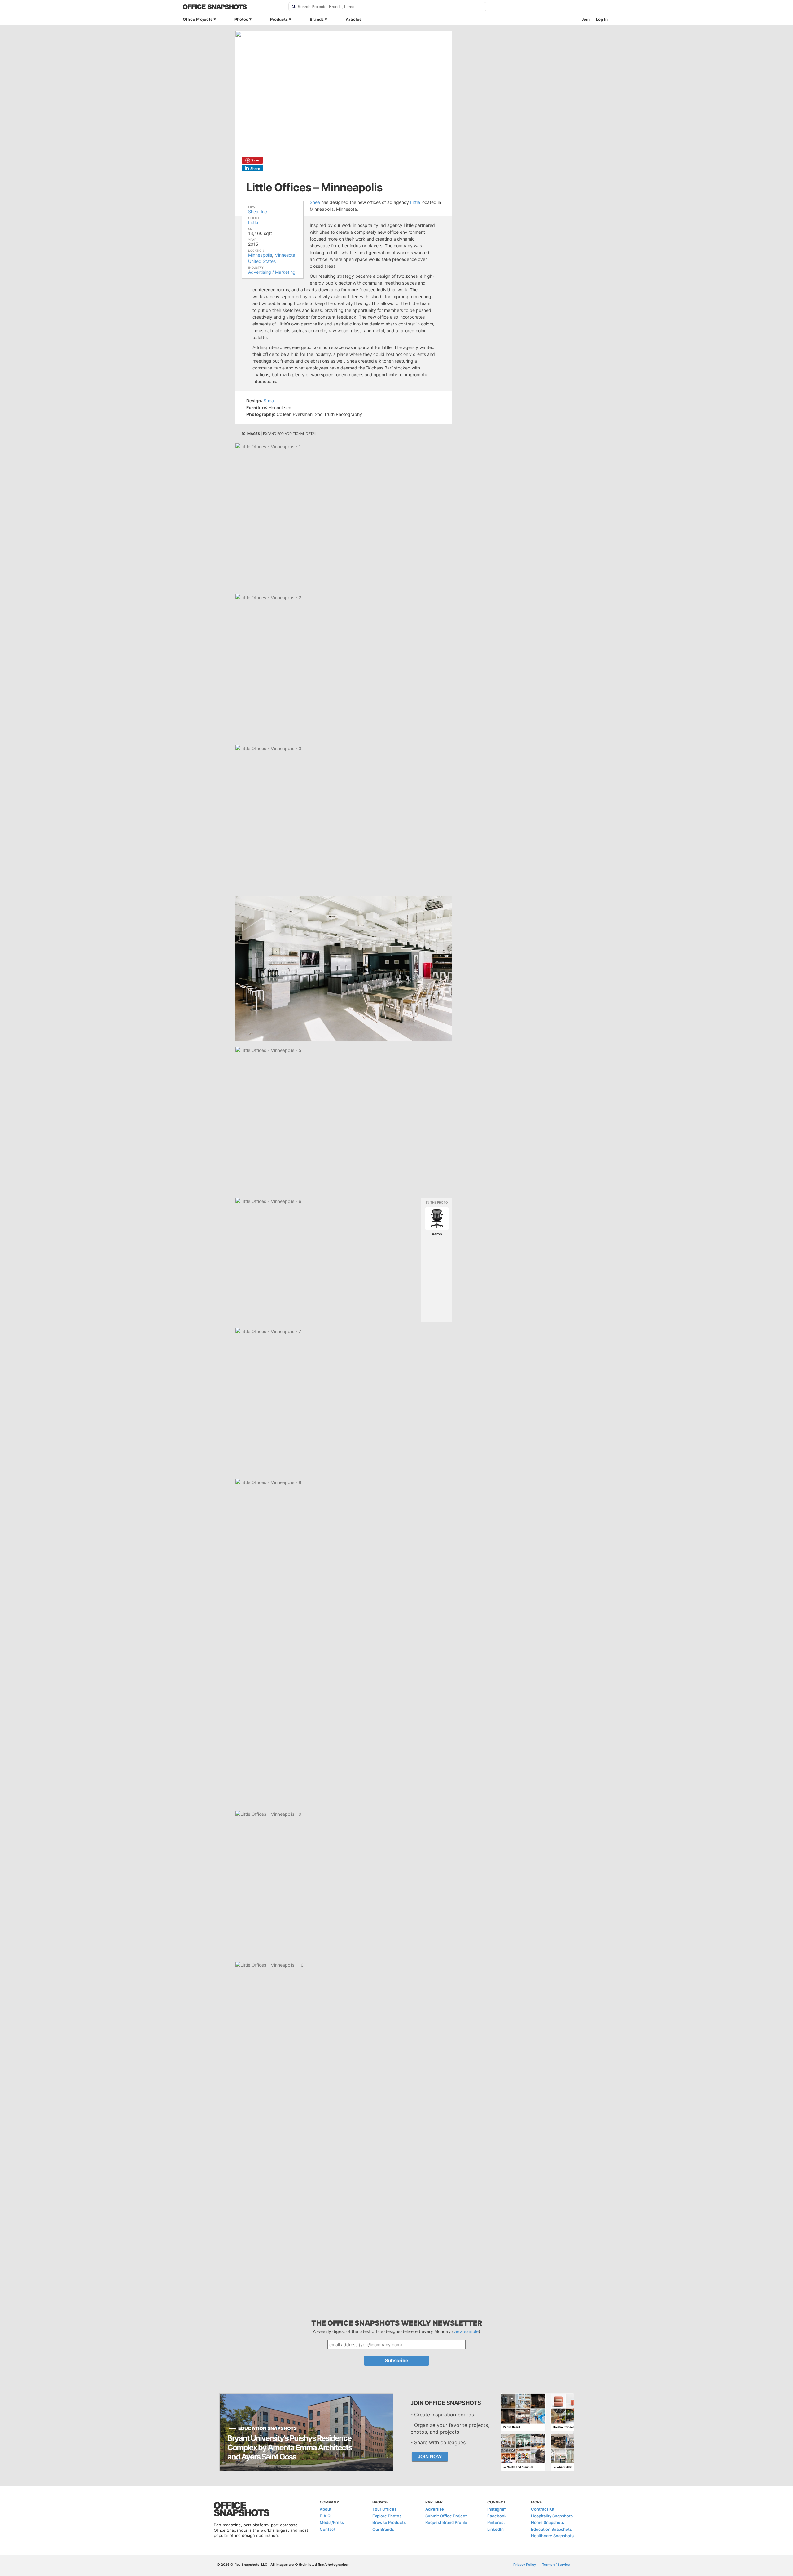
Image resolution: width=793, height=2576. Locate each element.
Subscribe (397, 2360)
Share (255, 169)
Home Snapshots (548, 2522)
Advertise (435, 2509)
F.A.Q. (326, 2516)
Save (255, 160)
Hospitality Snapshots (552, 2516)
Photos (241, 19)
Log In (602, 19)
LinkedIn (495, 2529)
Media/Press (332, 2522)
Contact (328, 2529)
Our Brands (383, 2529)
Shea (315, 202)
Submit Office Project (446, 2516)
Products (279, 19)
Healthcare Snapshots (552, 2536)
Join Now (430, 2457)
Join (586, 19)
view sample (466, 2331)
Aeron (437, 1234)
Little (253, 222)
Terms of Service (556, 2565)
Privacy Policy (525, 2565)
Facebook (497, 2516)
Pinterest (496, 2522)
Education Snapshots (551, 2529)
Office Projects (198, 19)
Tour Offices (384, 2509)
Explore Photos (387, 2516)
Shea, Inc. (258, 212)
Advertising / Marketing (272, 272)
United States (262, 261)
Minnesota (285, 255)
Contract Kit (543, 2509)
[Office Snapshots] (232, 7)
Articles (354, 19)
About (326, 2509)
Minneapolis (260, 255)
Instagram (497, 2509)
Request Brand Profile (446, 2522)
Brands (317, 19)
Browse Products (389, 2522)
